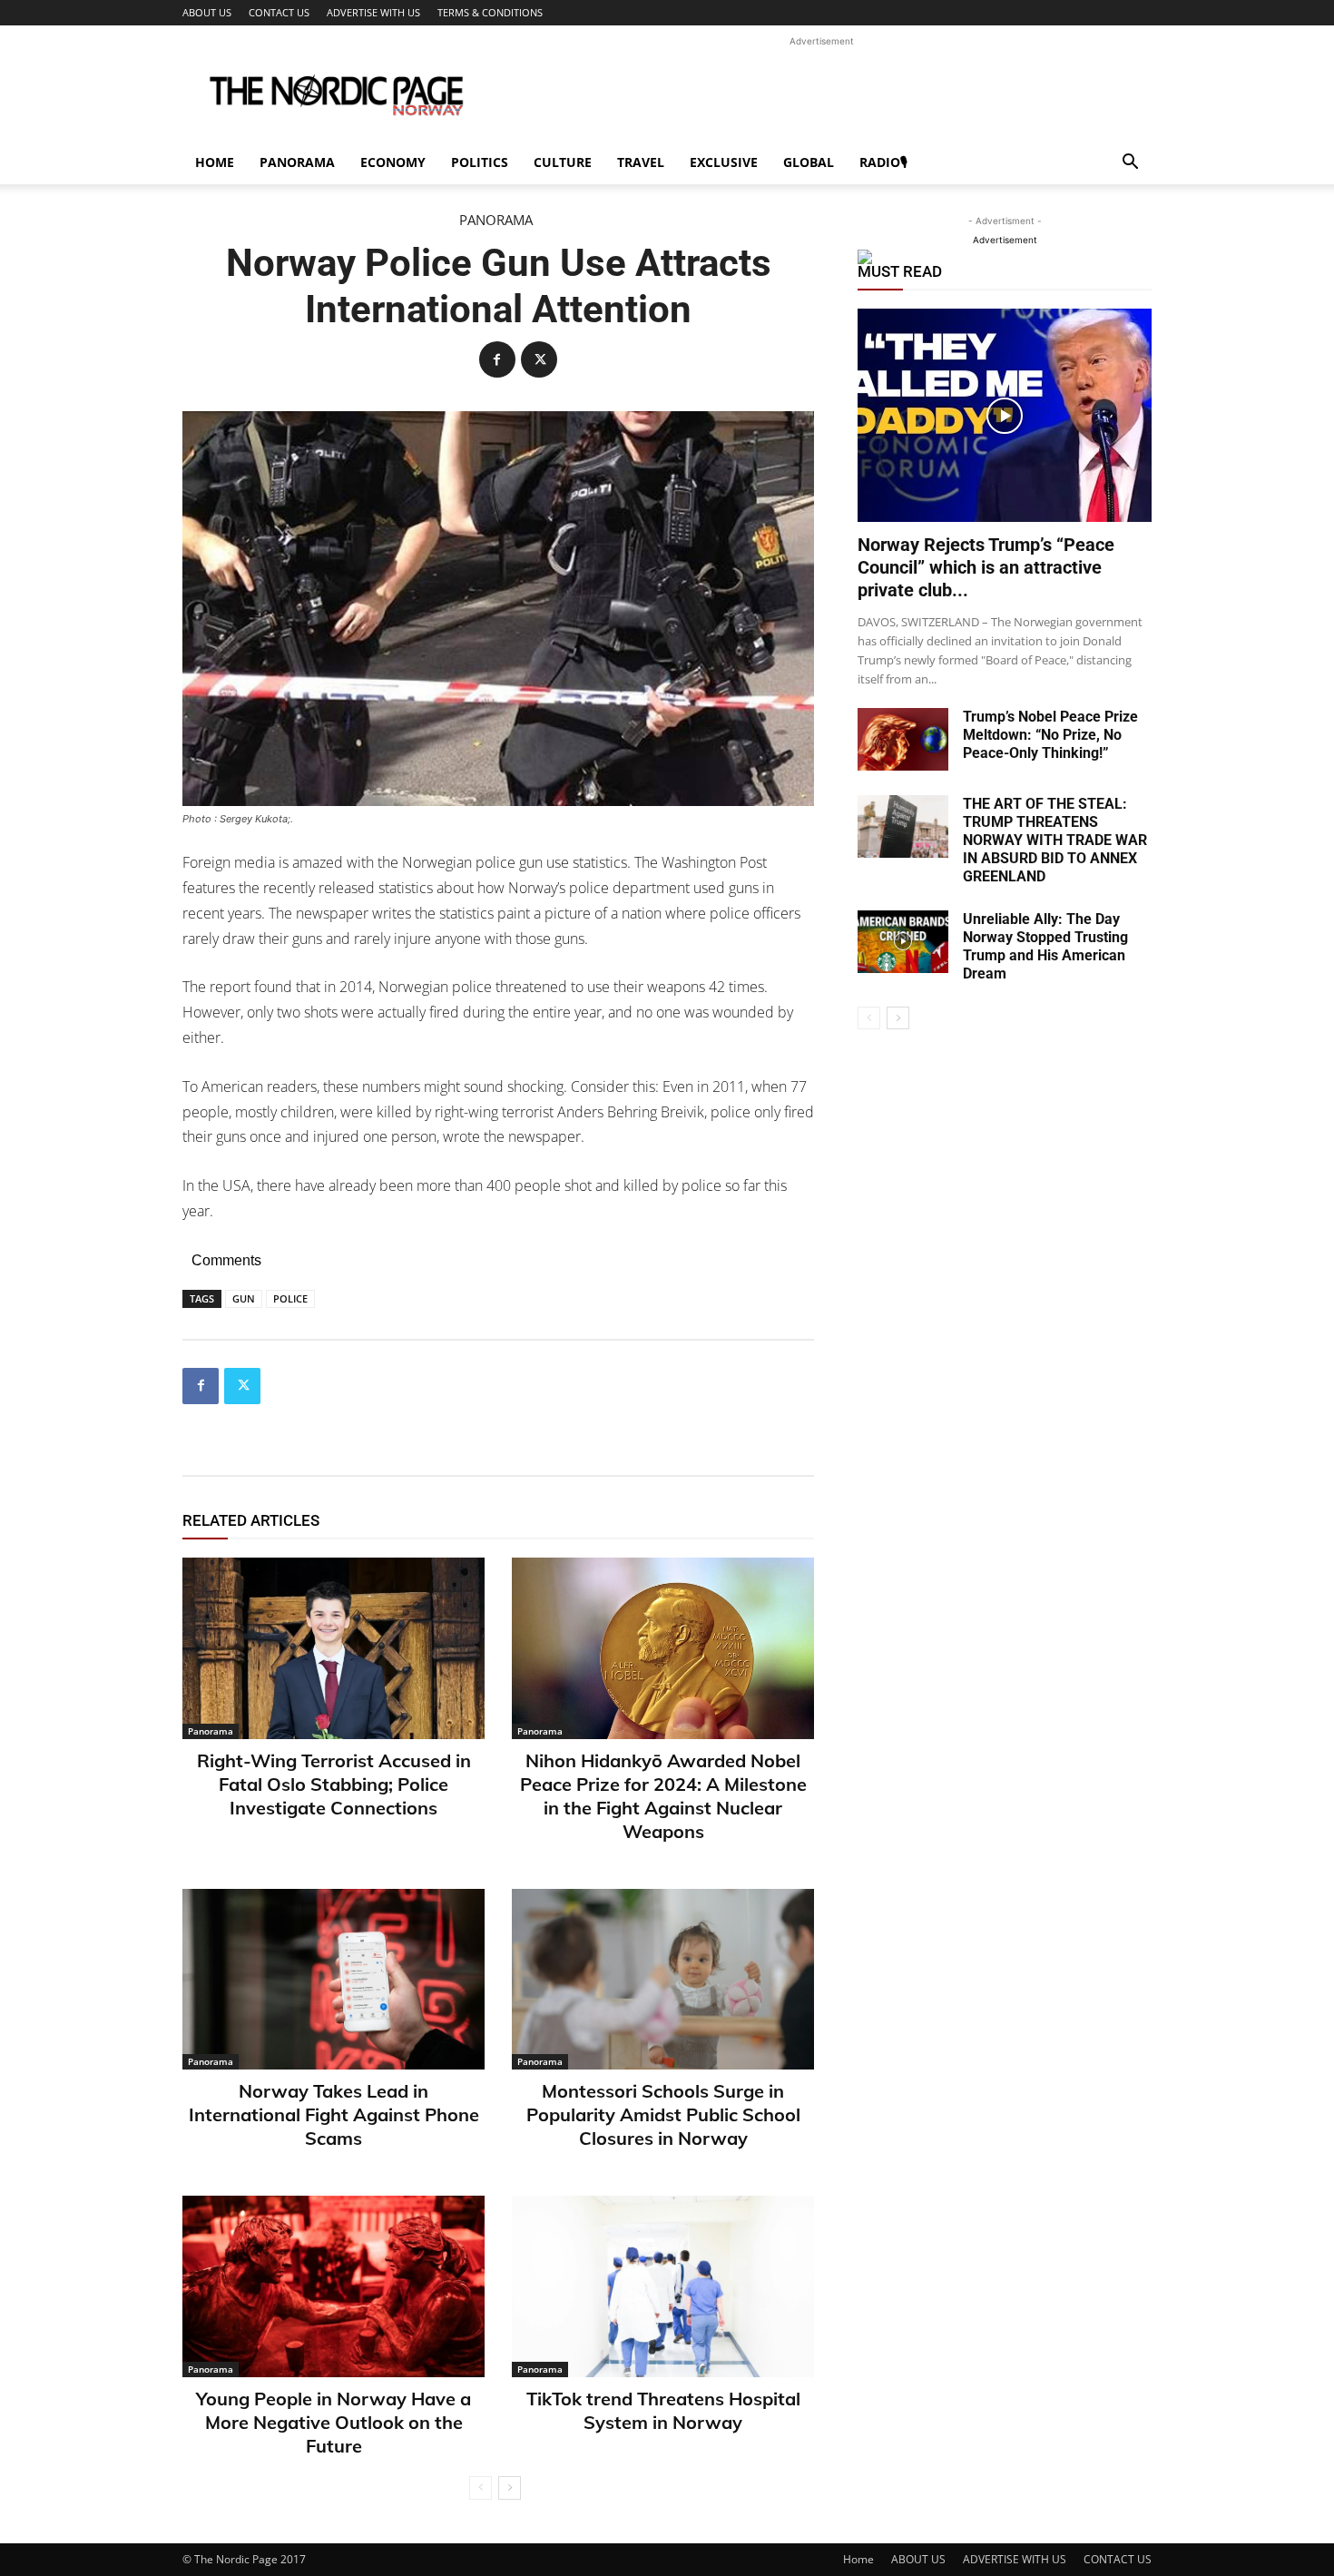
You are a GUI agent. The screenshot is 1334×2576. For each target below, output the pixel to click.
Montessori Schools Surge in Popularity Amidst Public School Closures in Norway (663, 2114)
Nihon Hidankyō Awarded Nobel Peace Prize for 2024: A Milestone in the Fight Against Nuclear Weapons (663, 1796)
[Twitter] (539, 359)
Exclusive (724, 162)
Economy (393, 162)
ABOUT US (207, 12)
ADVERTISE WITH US (373, 12)
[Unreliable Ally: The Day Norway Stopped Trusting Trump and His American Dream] (903, 942)
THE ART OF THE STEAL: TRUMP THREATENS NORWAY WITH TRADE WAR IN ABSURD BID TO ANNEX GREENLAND (1055, 840)
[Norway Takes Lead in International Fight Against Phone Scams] (333, 1980)
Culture (563, 162)
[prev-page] (481, 2488)
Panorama (297, 162)
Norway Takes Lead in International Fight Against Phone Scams (334, 2114)
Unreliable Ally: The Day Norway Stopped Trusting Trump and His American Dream (1045, 946)
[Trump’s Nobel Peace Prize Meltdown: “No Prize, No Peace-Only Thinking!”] (903, 739)
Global (809, 162)
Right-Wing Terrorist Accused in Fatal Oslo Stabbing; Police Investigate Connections (334, 1784)
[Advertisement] (821, 92)
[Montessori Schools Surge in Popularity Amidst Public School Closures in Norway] (663, 1980)
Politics (480, 162)
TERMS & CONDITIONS (490, 12)
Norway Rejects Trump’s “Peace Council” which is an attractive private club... (986, 567)
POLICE (290, 1298)
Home (215, 162)
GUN (244, 1298)
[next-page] (510, 2488)
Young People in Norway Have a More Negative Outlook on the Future (333, 2422)
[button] (1130, 164)
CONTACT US (279, 12)
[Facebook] (497, 359)
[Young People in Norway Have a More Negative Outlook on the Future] (333, 2286)
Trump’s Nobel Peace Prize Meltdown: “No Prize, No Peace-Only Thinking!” (1050, 735)
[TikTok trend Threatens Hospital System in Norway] (663, 2286)
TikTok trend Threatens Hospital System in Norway (663, 2410)
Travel (641, 162)
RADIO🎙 (883, 162)
